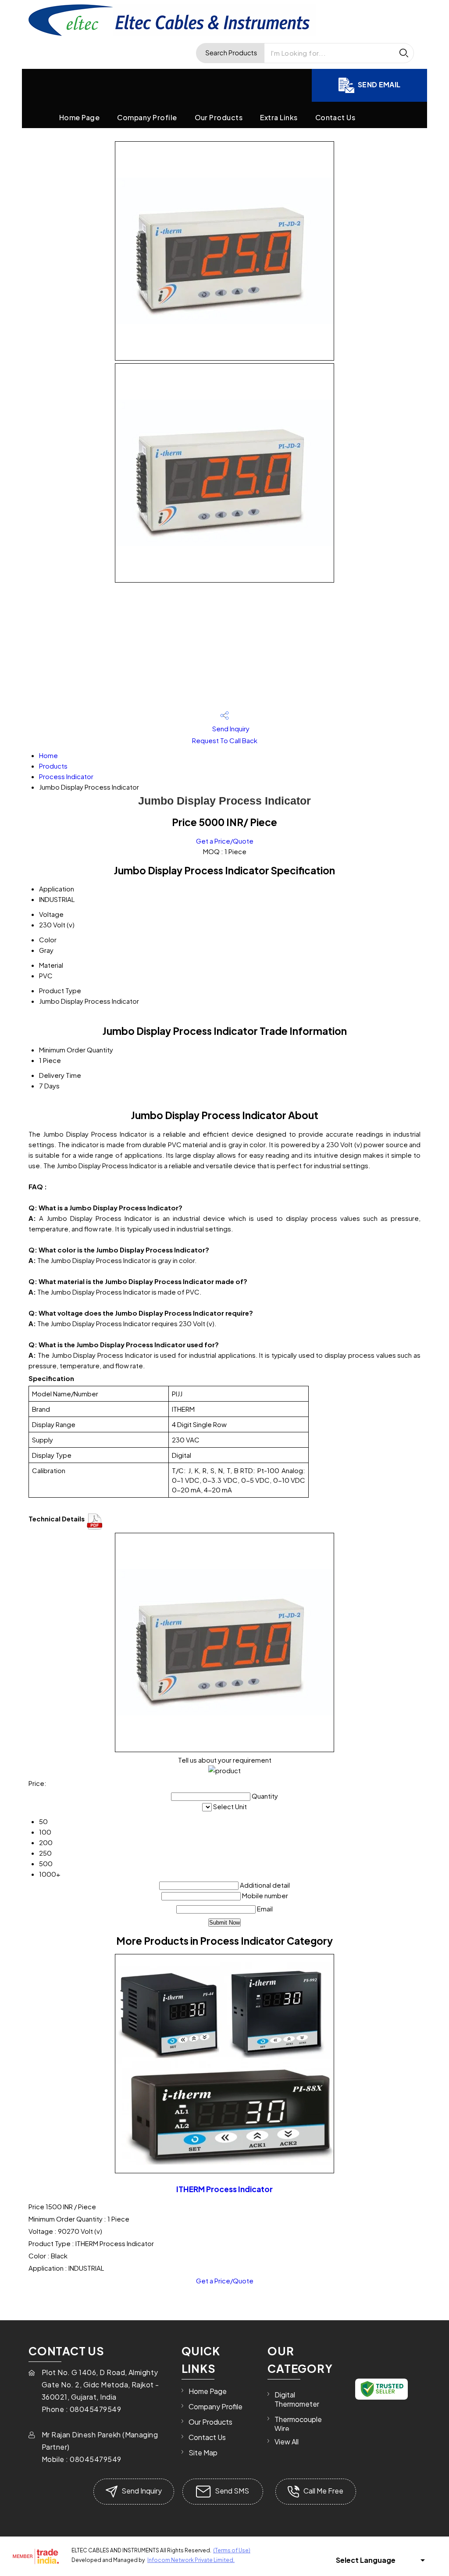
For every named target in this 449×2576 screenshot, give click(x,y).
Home (48, 755)
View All (287, 2442)
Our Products (219, 117)
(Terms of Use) (232, 2550)
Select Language (366, 2560)
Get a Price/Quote (225, 841)
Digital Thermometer (297, 2399)
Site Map (203, 2453)
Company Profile (147, 117)
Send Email (379, 84)
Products (53, 766)
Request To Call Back (225, 740)
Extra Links (279, 117)
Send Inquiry (230, 728)
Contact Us (335, 117)
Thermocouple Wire (298, 2424)
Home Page (79, 117)
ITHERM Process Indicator (224, 2189)
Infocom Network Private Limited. (191, 2560)
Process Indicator (66, 776)
